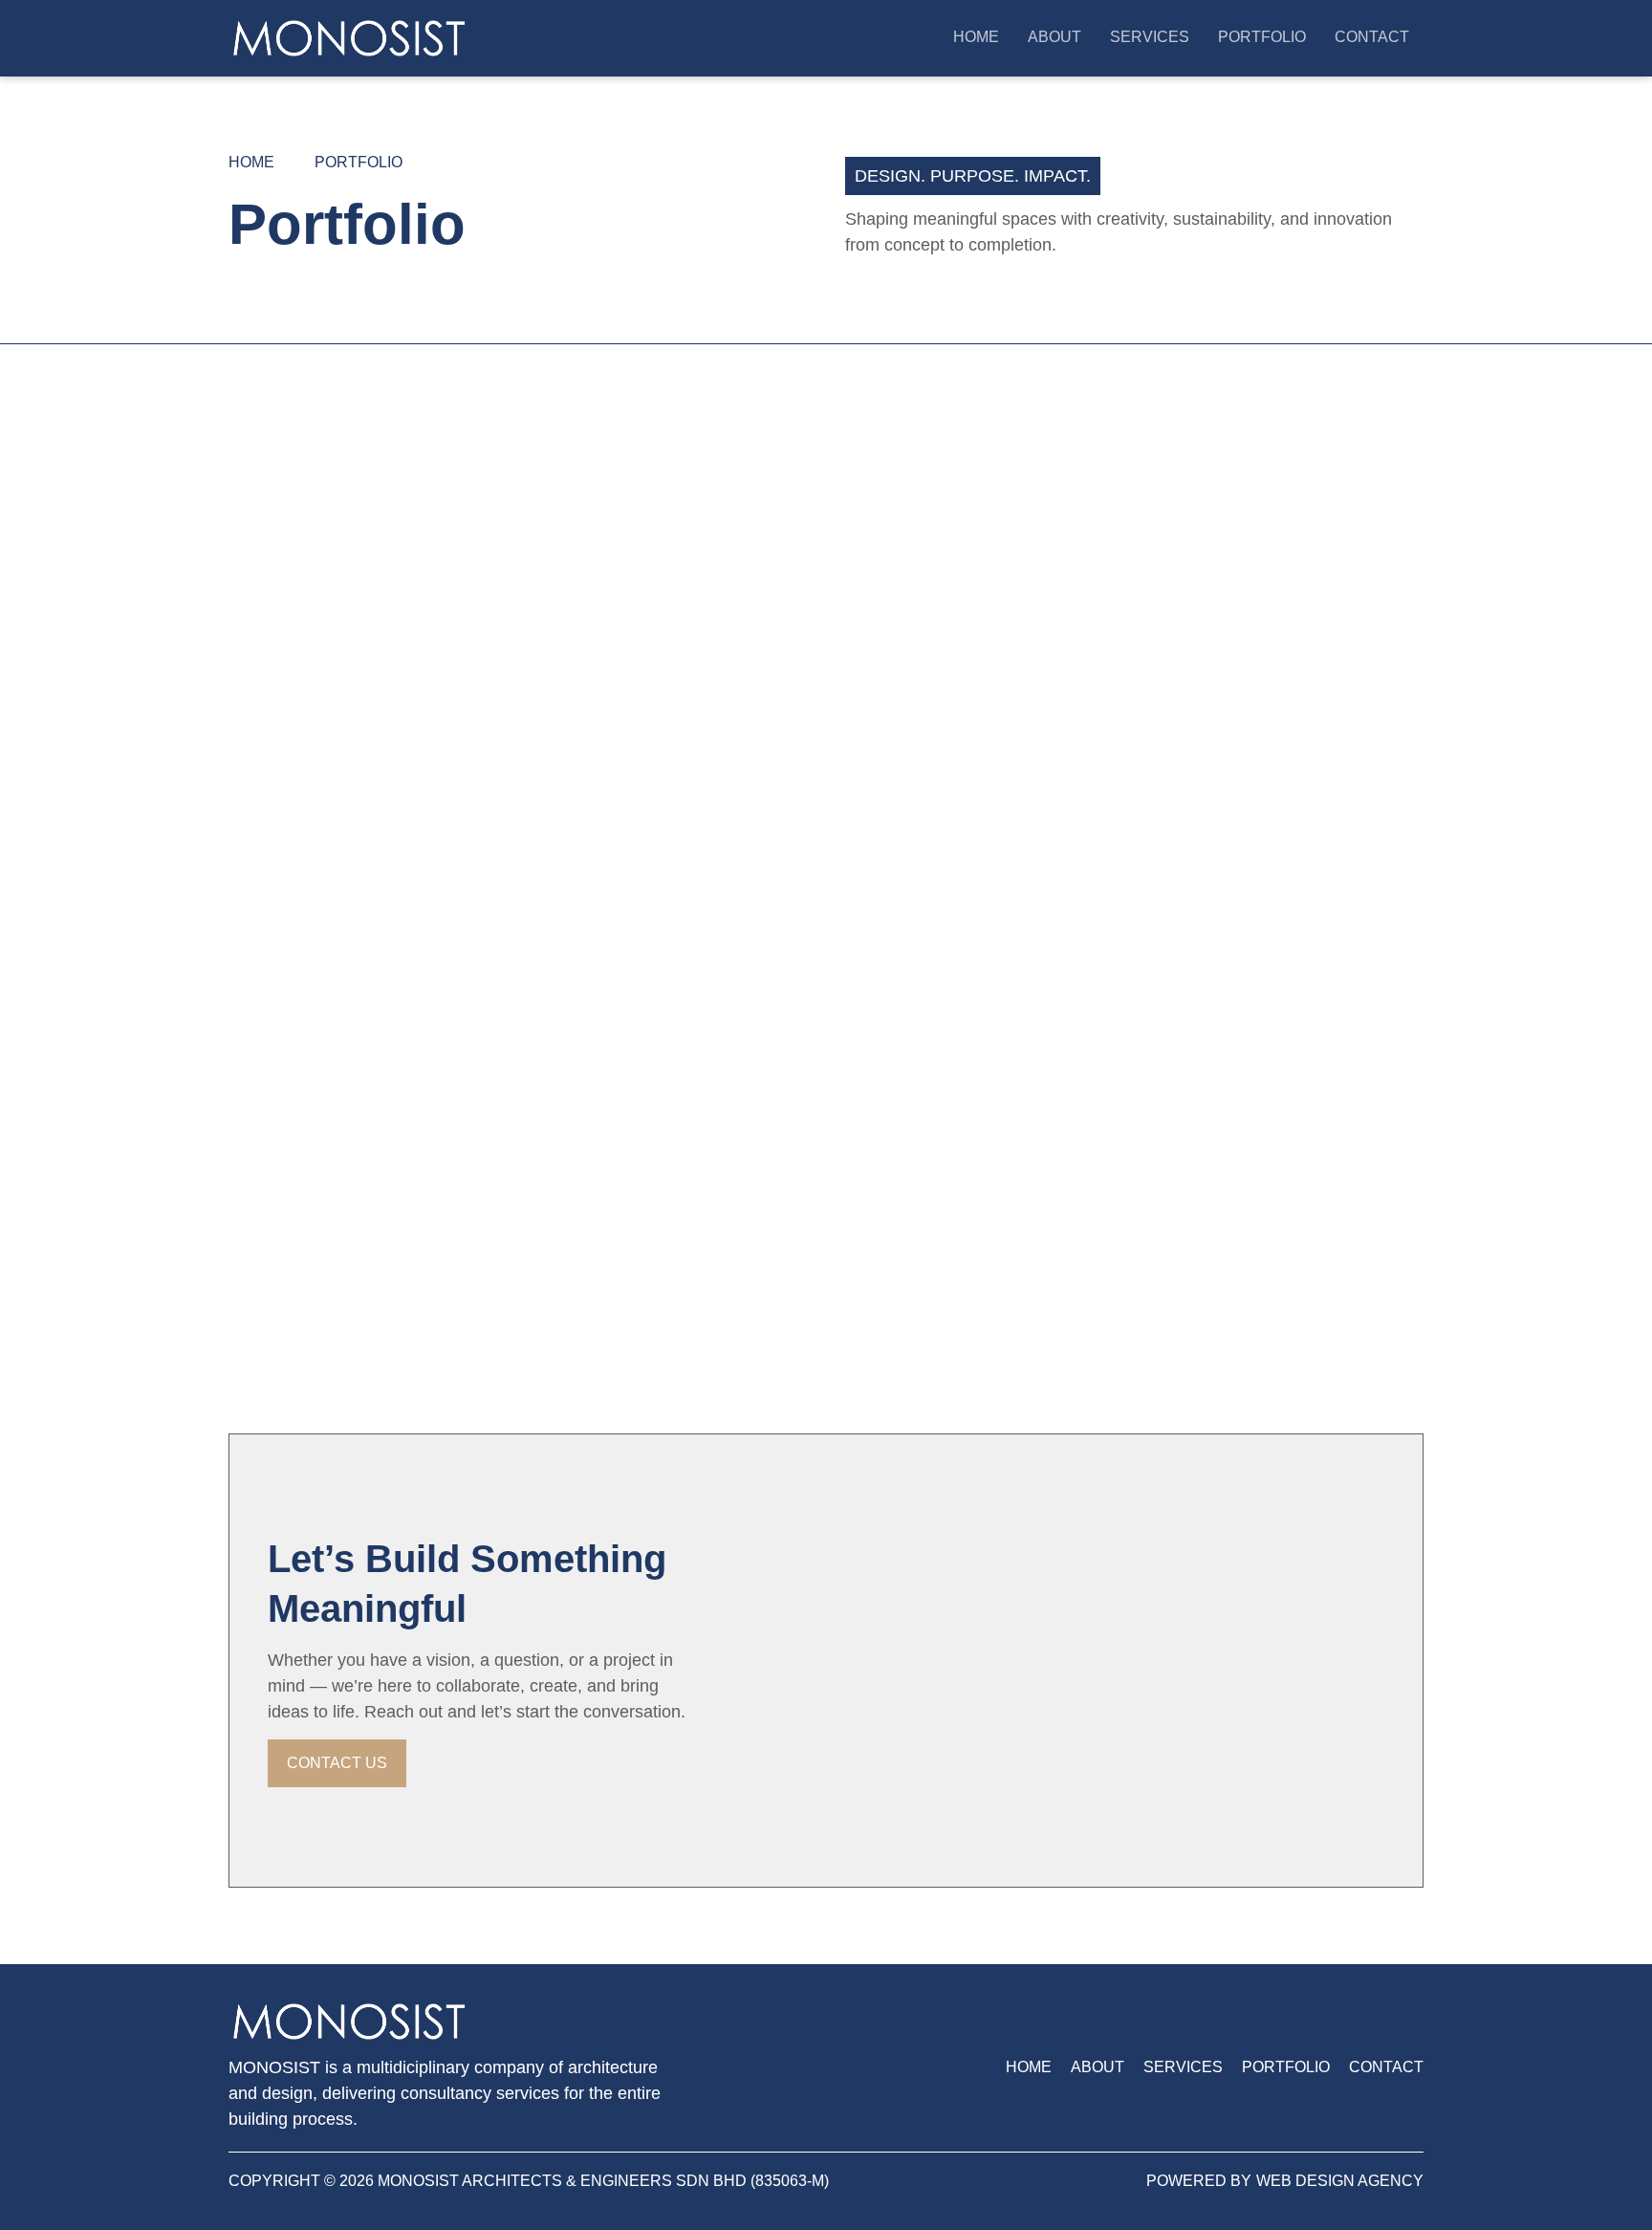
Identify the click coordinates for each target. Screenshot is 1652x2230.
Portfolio (1262, 37)
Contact (1372, 37)
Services (1150, 37)
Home (976, 37)
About (1054, 37)
